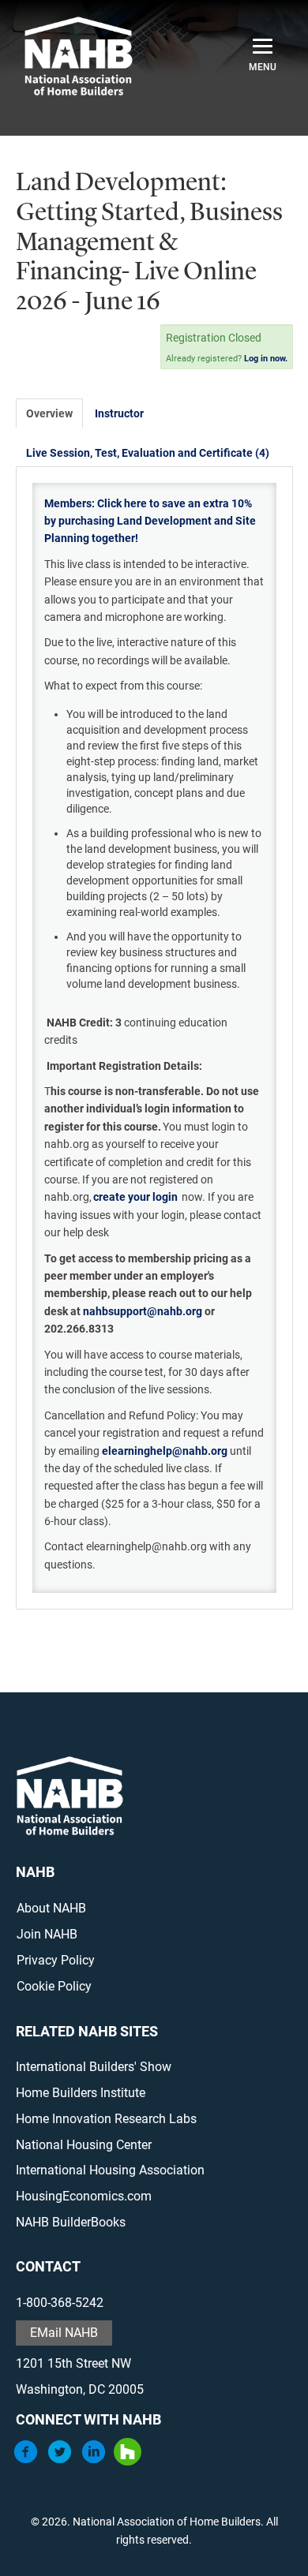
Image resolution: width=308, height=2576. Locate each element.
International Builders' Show (94, 2067)
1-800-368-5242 (60, 2303)
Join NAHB (47, 1934)
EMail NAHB (64, 2333)
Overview (49, 413)
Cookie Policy (54, 1986)
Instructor (119, 413)
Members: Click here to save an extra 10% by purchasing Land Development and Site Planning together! (150, 521)
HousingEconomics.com (84, 2196)
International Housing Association (110, 2170)
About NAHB (51, 1908)
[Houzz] (128, 2461)
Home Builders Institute (81, 2093)
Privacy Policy (56, 1960)
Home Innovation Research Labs (106, 2119)
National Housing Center (84, 2145)
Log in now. (266, 359)
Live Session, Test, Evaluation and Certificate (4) (148, 453)
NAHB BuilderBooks (71, 2222)
